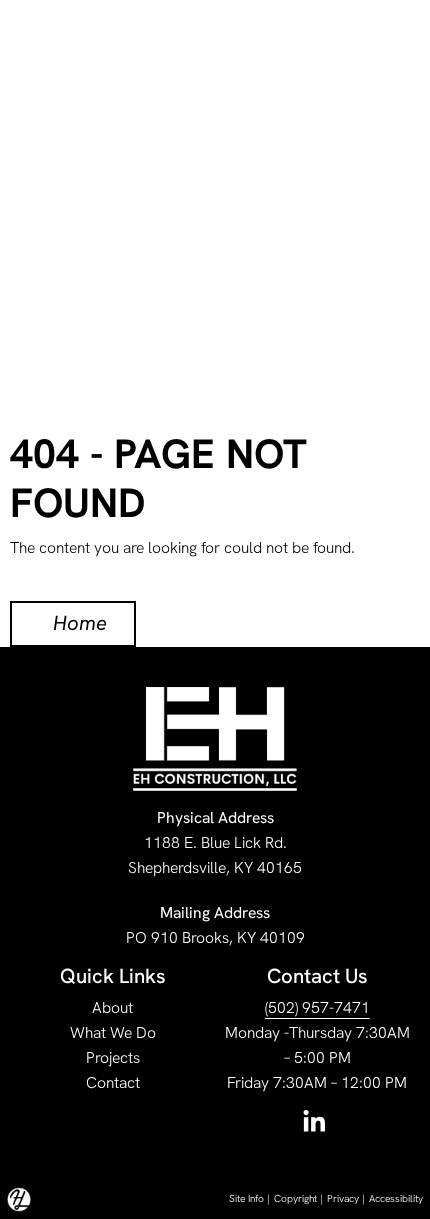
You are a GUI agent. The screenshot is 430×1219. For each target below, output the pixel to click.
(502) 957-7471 (317, 1007)
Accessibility (396, 1198)
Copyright (295, 1198)
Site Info (246, 1198)
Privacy (343, 1198)
